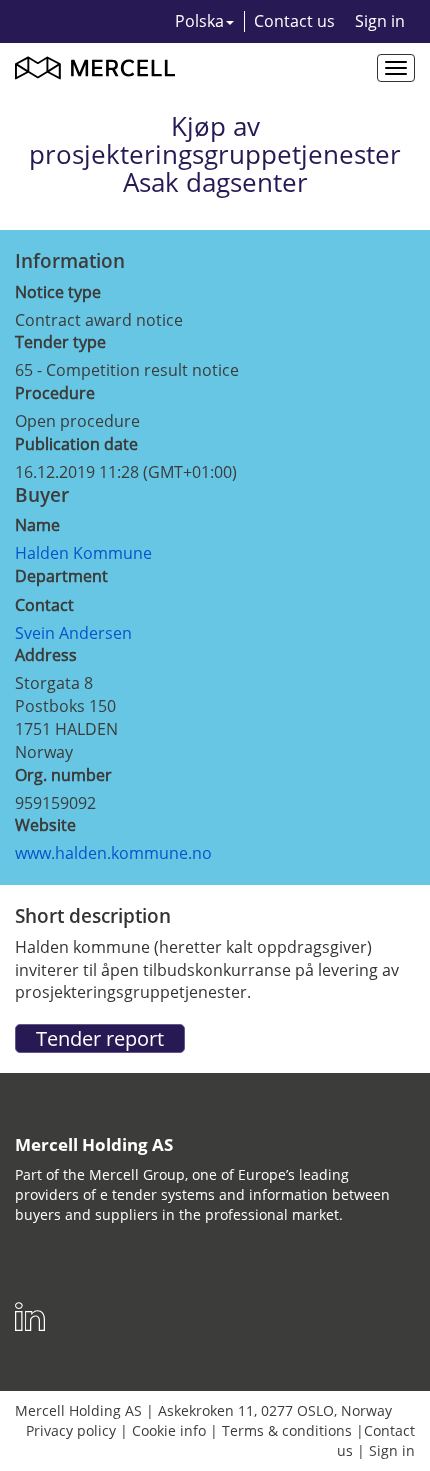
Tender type (60, 342)
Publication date (76, 444)
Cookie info (169, 1430)
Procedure (55, 393)
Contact (44, 605)
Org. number (63, 775)
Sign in (380, 21)
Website (45, 825)
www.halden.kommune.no (113, 853)
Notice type (58, 292)
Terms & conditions (287, 1430)
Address (46, 655)
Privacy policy (71, 1430)
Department (61, 576)
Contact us (294, 21)
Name (37, 525)
